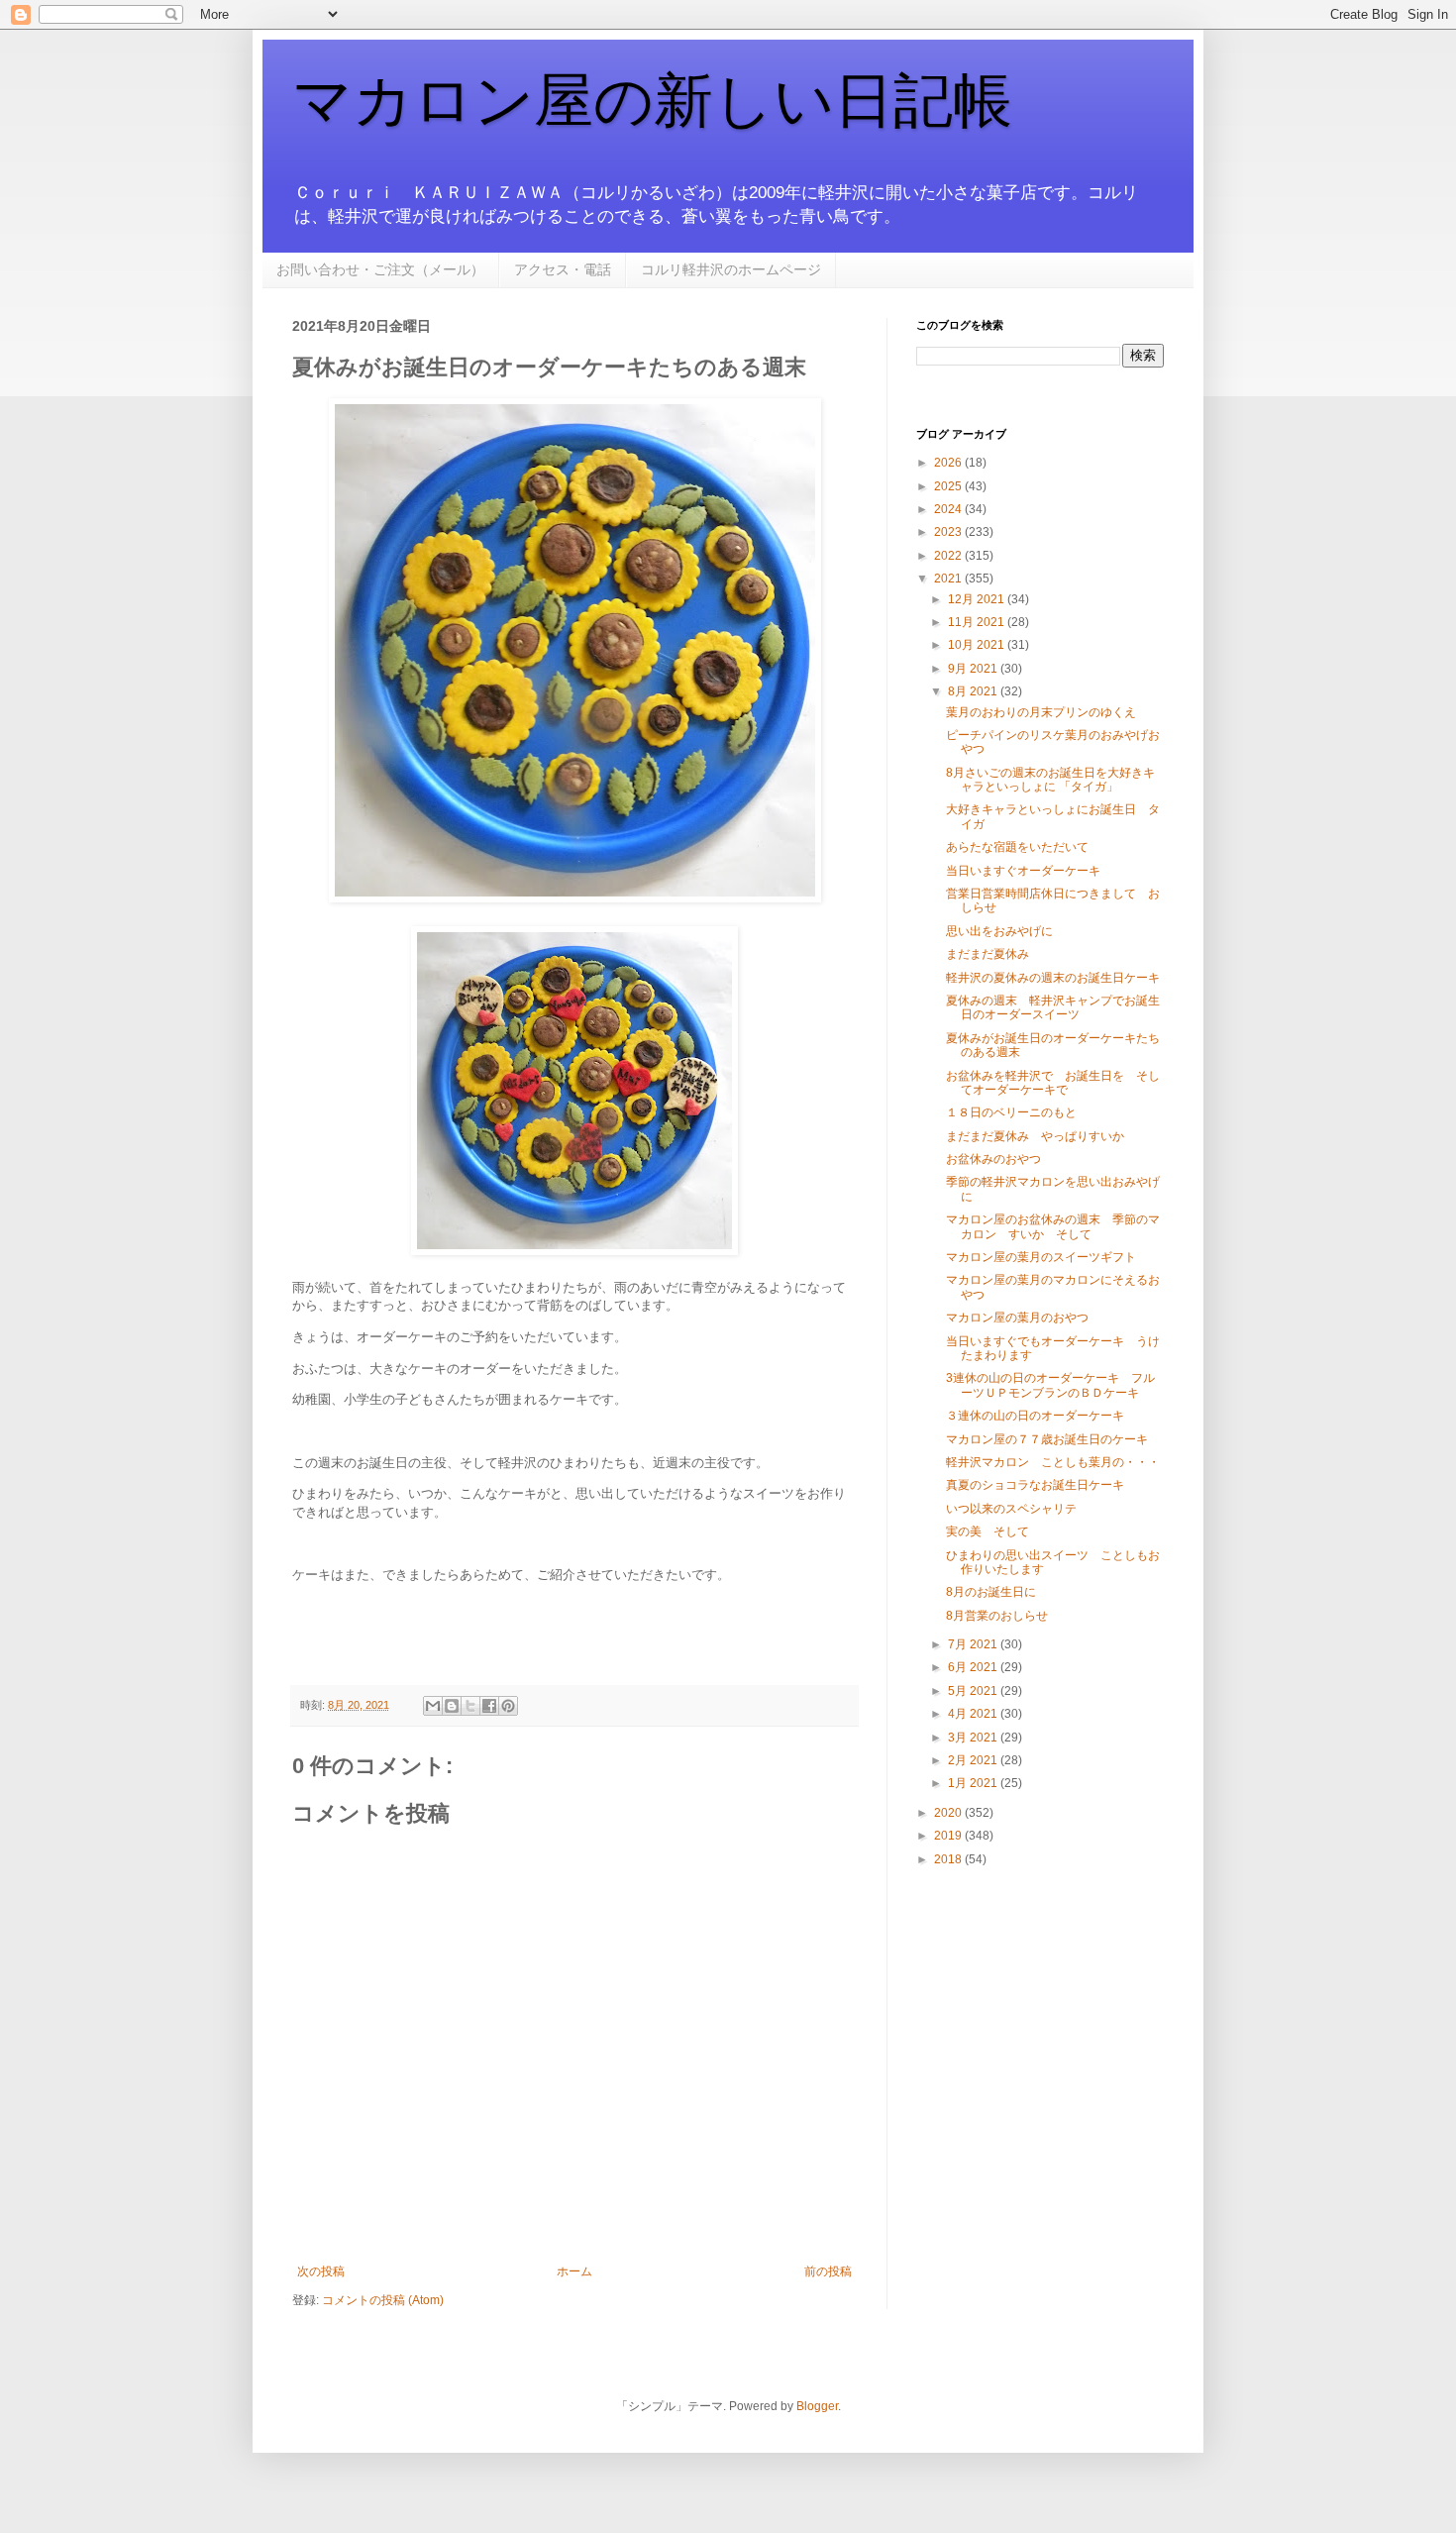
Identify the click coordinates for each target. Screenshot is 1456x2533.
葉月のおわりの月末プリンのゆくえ (1041, 712)
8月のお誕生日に (991, 1592)
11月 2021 (978, 622)
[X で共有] (470, 1706)
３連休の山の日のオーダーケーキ (1035, 1416)
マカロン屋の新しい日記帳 (652, 101)
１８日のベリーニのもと (1011, 1112)
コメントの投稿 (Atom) (383, 2300)
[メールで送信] (433, 1706)
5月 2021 (974, 1691)
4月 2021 (974, 1714)
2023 (949, 532)
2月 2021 (974, 1760)
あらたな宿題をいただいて (1017, 847)
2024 (949, 509)
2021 (949, 579)
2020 (949, 1813)
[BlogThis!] (452, 1706)
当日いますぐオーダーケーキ (1023, 871)
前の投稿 (828, 2271)
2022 (949, 556)
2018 (949, 1859)
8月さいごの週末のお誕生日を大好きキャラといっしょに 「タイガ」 (1050, 780)
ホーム (574, 2271)
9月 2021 (974, 669)
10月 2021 (978, 645)
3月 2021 (974, 1738)
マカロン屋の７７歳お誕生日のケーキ (1047, 1439)
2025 (949, 486)
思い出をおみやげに (999, 931)
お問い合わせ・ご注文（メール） (380, 269)
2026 (949, 463)
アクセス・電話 (563, 269)
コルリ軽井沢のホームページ (731, 269)
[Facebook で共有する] (489, 1706)
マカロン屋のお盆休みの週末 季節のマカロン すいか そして (1053, 1226)
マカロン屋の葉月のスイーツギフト (1041, 1257)
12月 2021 (978, 599)
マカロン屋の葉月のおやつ (1017, 1318)
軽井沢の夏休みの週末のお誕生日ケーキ (1053, 978)
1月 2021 (974, 1783)
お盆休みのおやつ (993, 1159)
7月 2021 (974, 1644)
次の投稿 (321, 2271)
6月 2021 (974, 1667)
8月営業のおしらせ (997, 1616)
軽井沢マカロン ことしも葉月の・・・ (1053, 1462)
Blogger (817, 2406)
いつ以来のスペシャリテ (1011, 1509)
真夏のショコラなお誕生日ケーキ (1035, 1485)
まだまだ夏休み (988, 954)
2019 (949, 1836)
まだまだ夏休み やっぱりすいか (1035, 1136)
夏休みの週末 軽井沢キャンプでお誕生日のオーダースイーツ (1053, 1007)
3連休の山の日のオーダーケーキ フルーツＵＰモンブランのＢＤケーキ (1050, 1385)
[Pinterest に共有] (508, 1706)
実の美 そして (988, 1531)
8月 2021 (974, 691)
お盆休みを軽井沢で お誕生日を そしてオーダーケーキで (1053, 1083)
